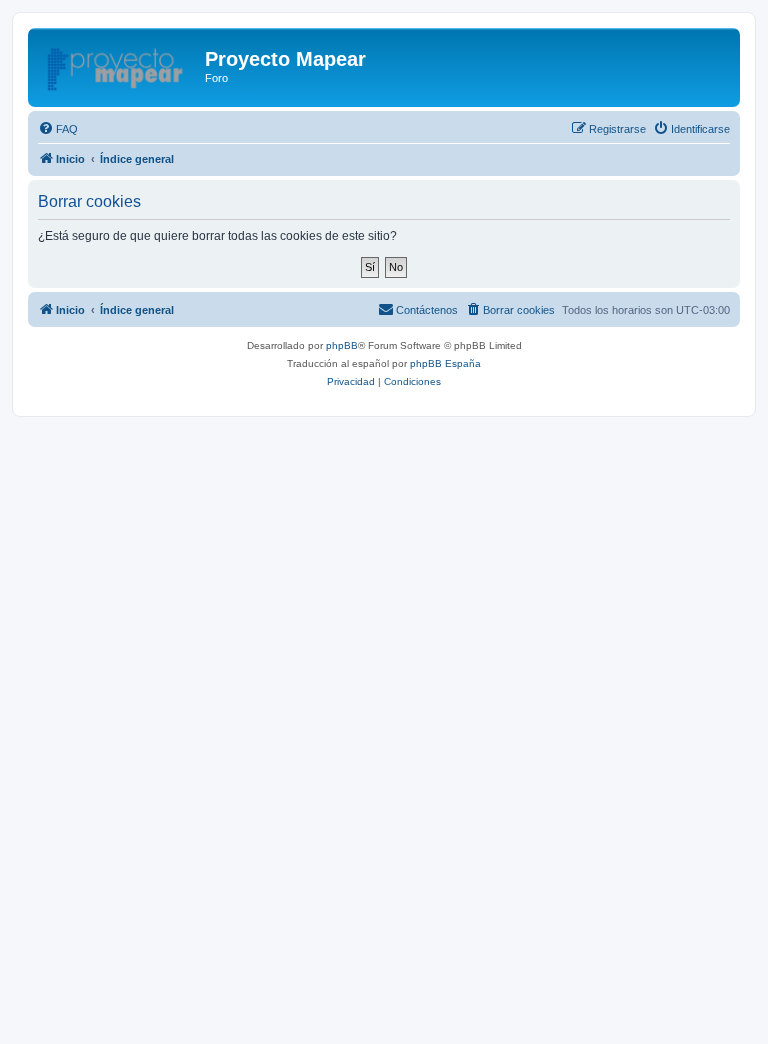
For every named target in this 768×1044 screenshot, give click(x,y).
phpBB (342, 345)
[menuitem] (58, 129)
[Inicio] (119, 65)
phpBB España (445, 363)
